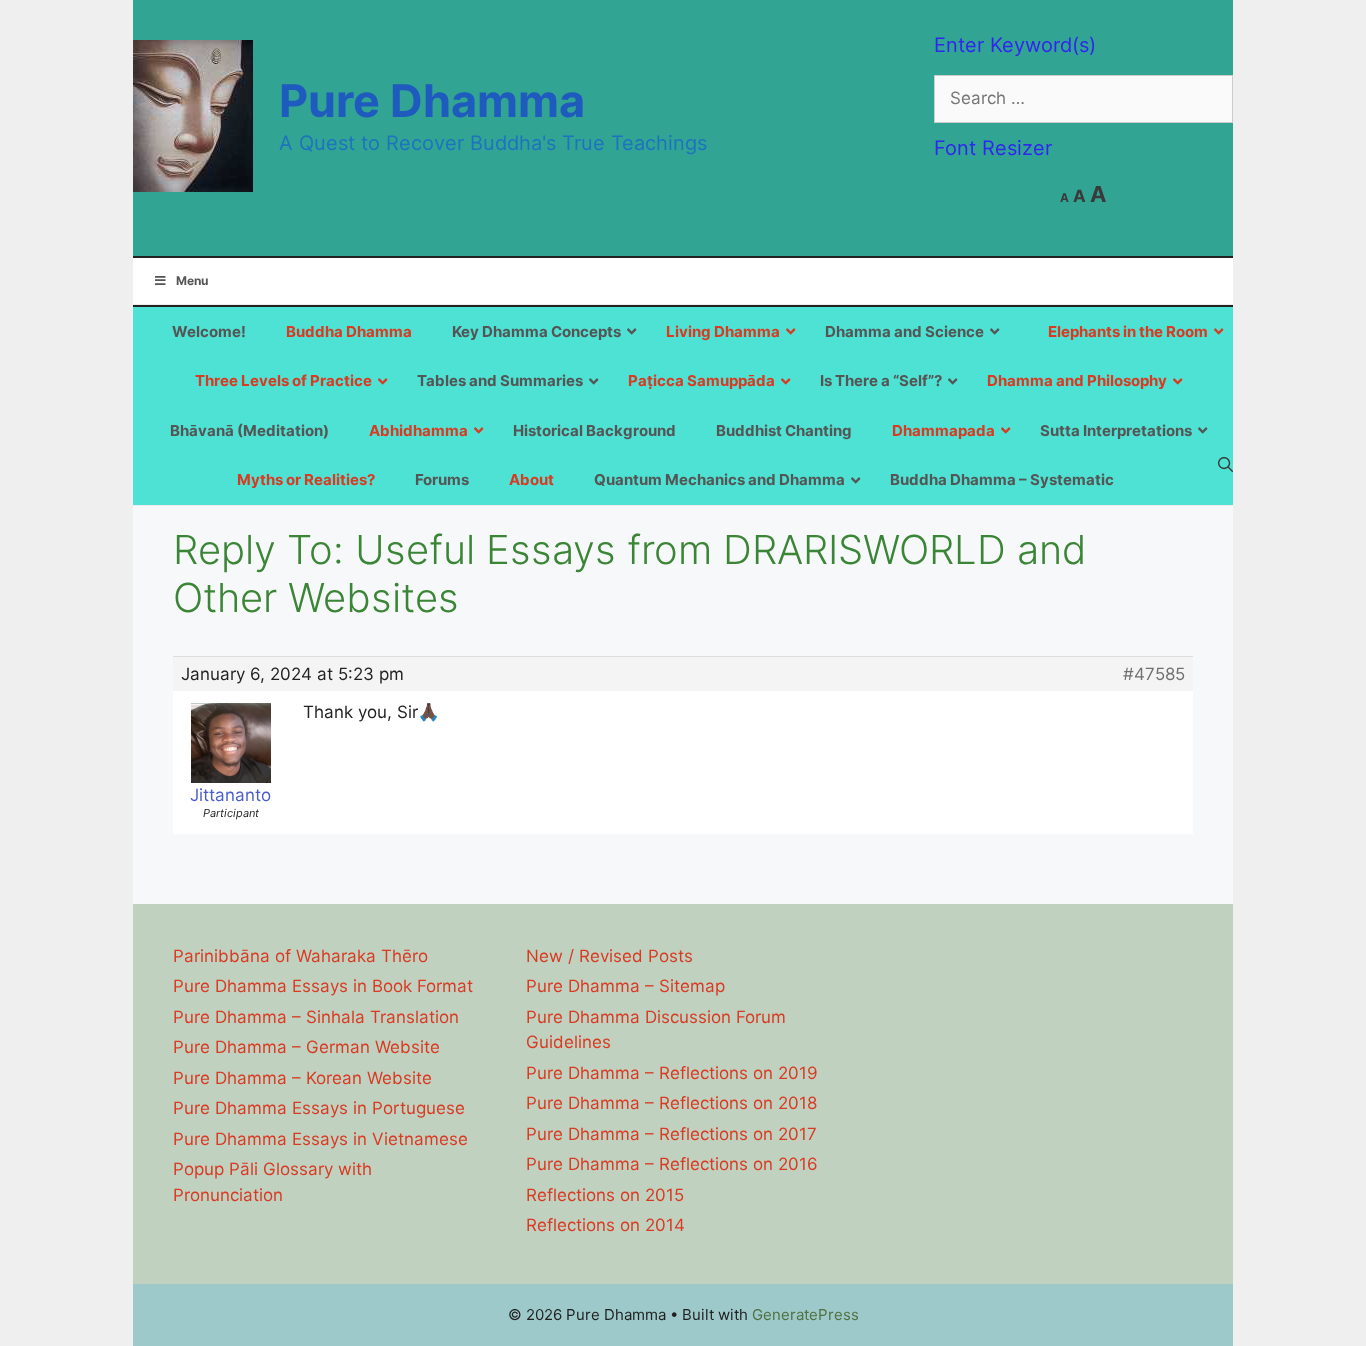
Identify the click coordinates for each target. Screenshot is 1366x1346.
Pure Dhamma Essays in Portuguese (319, 1108)
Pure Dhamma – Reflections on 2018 (671, 1103)
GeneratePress (805, 1314)
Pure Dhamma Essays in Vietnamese (320, 1139)
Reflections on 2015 (605, 1195)
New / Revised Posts (609, 956)
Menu (192, 280)
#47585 (1154, 674)
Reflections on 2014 (605, 1225)
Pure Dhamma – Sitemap (625, 986)
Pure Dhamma (432, 100)
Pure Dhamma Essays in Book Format (323, 986)
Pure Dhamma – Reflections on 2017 (671, 1134)
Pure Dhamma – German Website (306, 1047)
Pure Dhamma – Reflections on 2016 (672, 1164)
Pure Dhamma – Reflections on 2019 (672, 1073)
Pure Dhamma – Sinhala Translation (316, 1017)
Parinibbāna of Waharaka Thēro (300, 956)
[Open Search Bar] (1225, 464)
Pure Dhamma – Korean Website (302, 1078)
